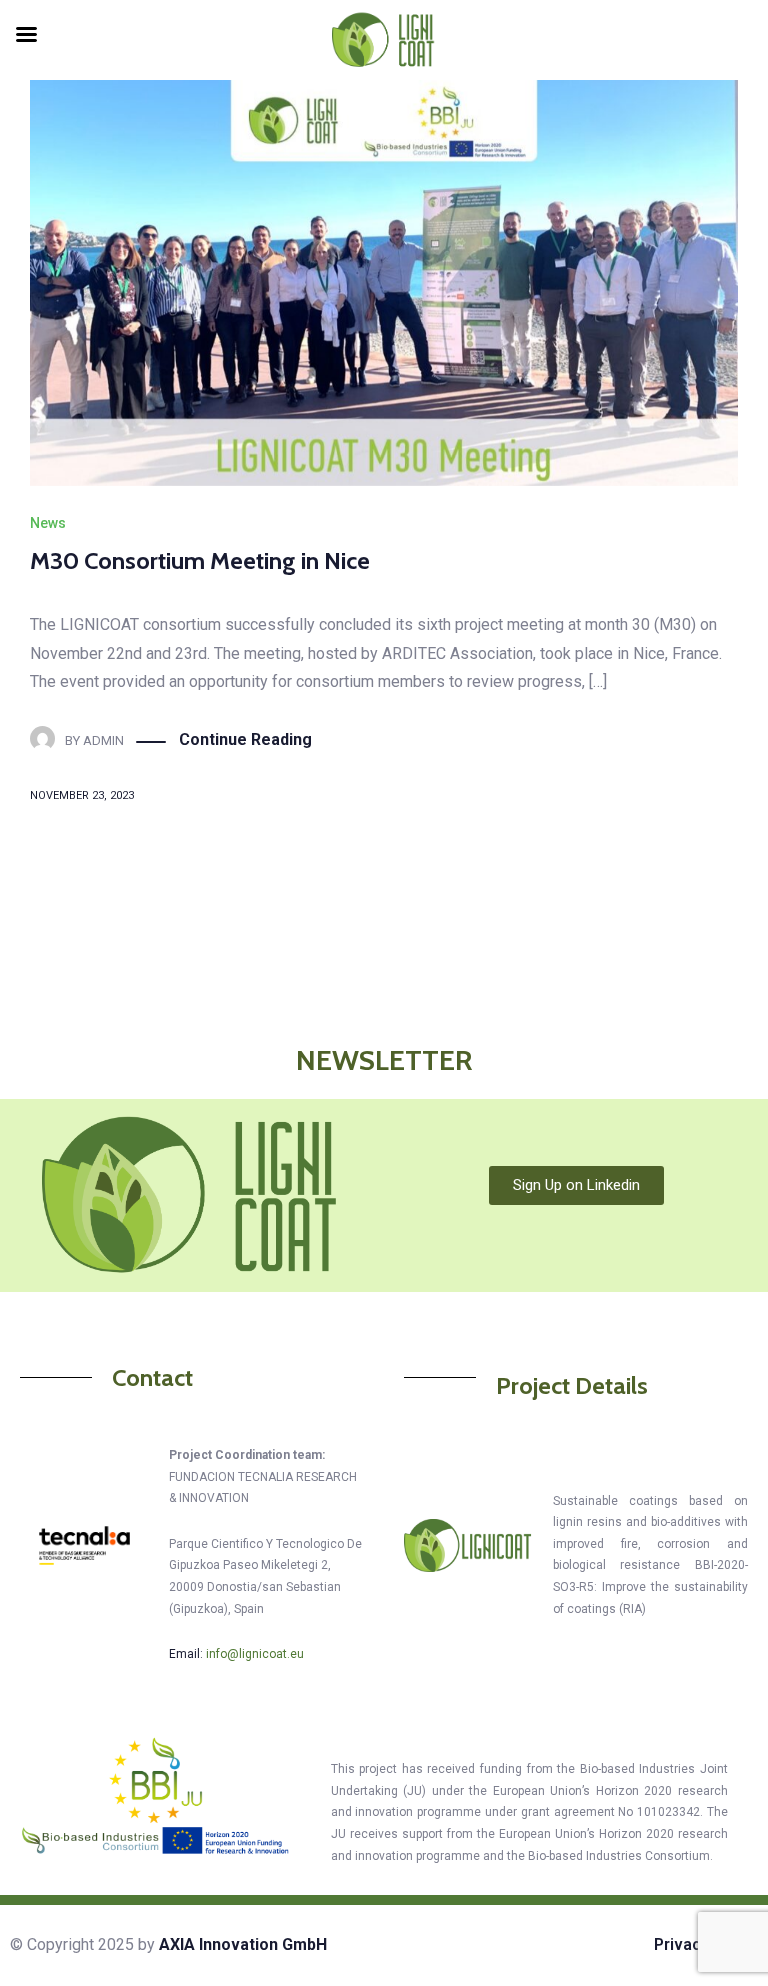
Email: (236, 1654)
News (48, 523)
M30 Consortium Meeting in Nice (200, 560)
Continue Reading (245, 739)
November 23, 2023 (82, 795)
